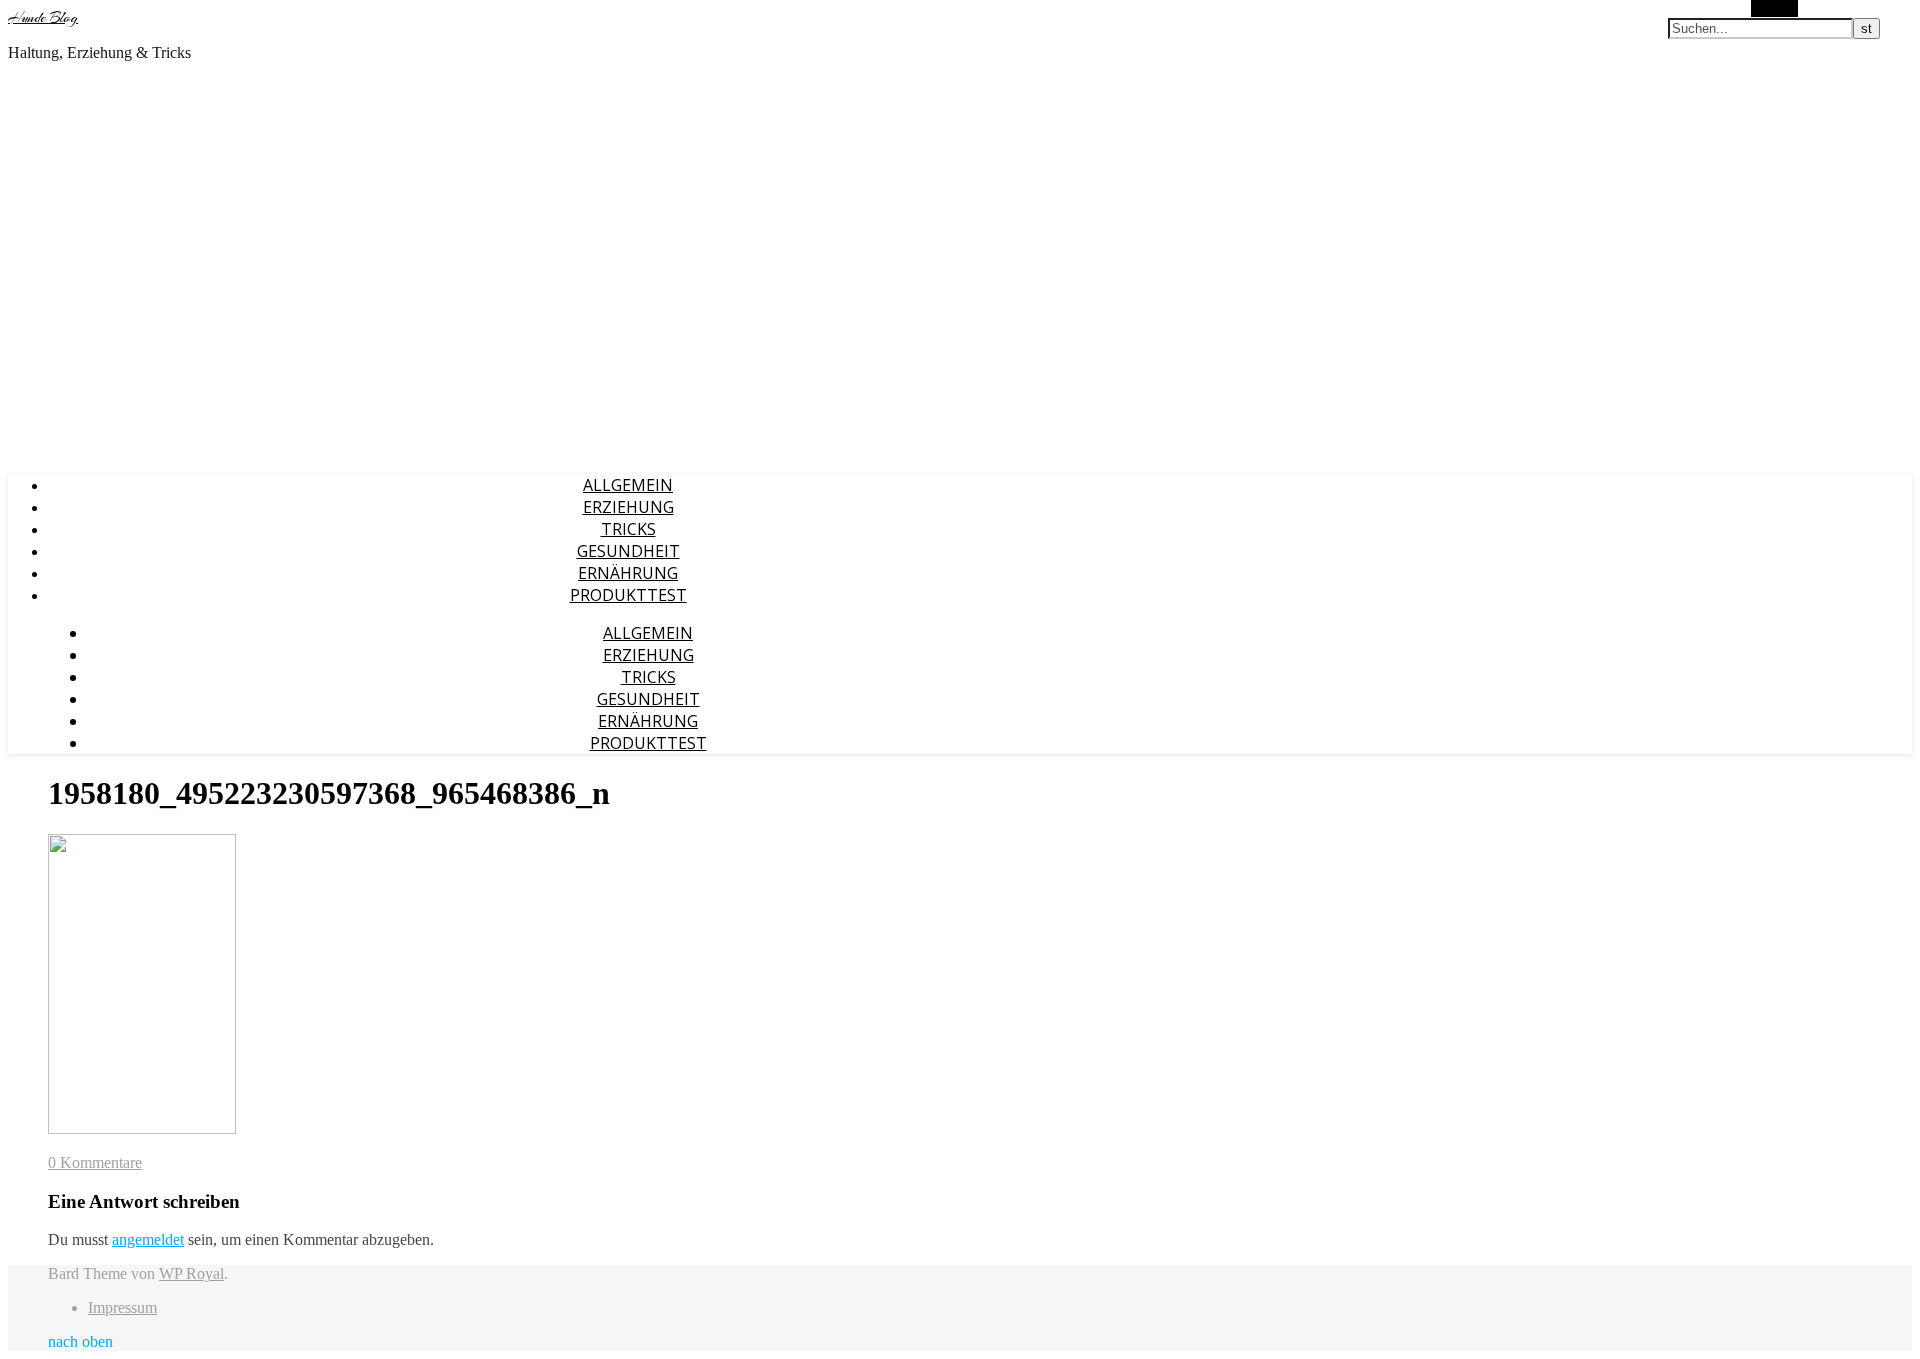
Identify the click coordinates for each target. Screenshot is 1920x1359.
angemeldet (148, 1239)
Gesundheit (628, 551)
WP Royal (191, 1273)
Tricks (628, 529)
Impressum (122, 1307)
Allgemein (628, 485)
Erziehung (628, 507)
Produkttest (628, 595)
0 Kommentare (95, 1162)
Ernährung (628, 573)
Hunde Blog (43, 18)
